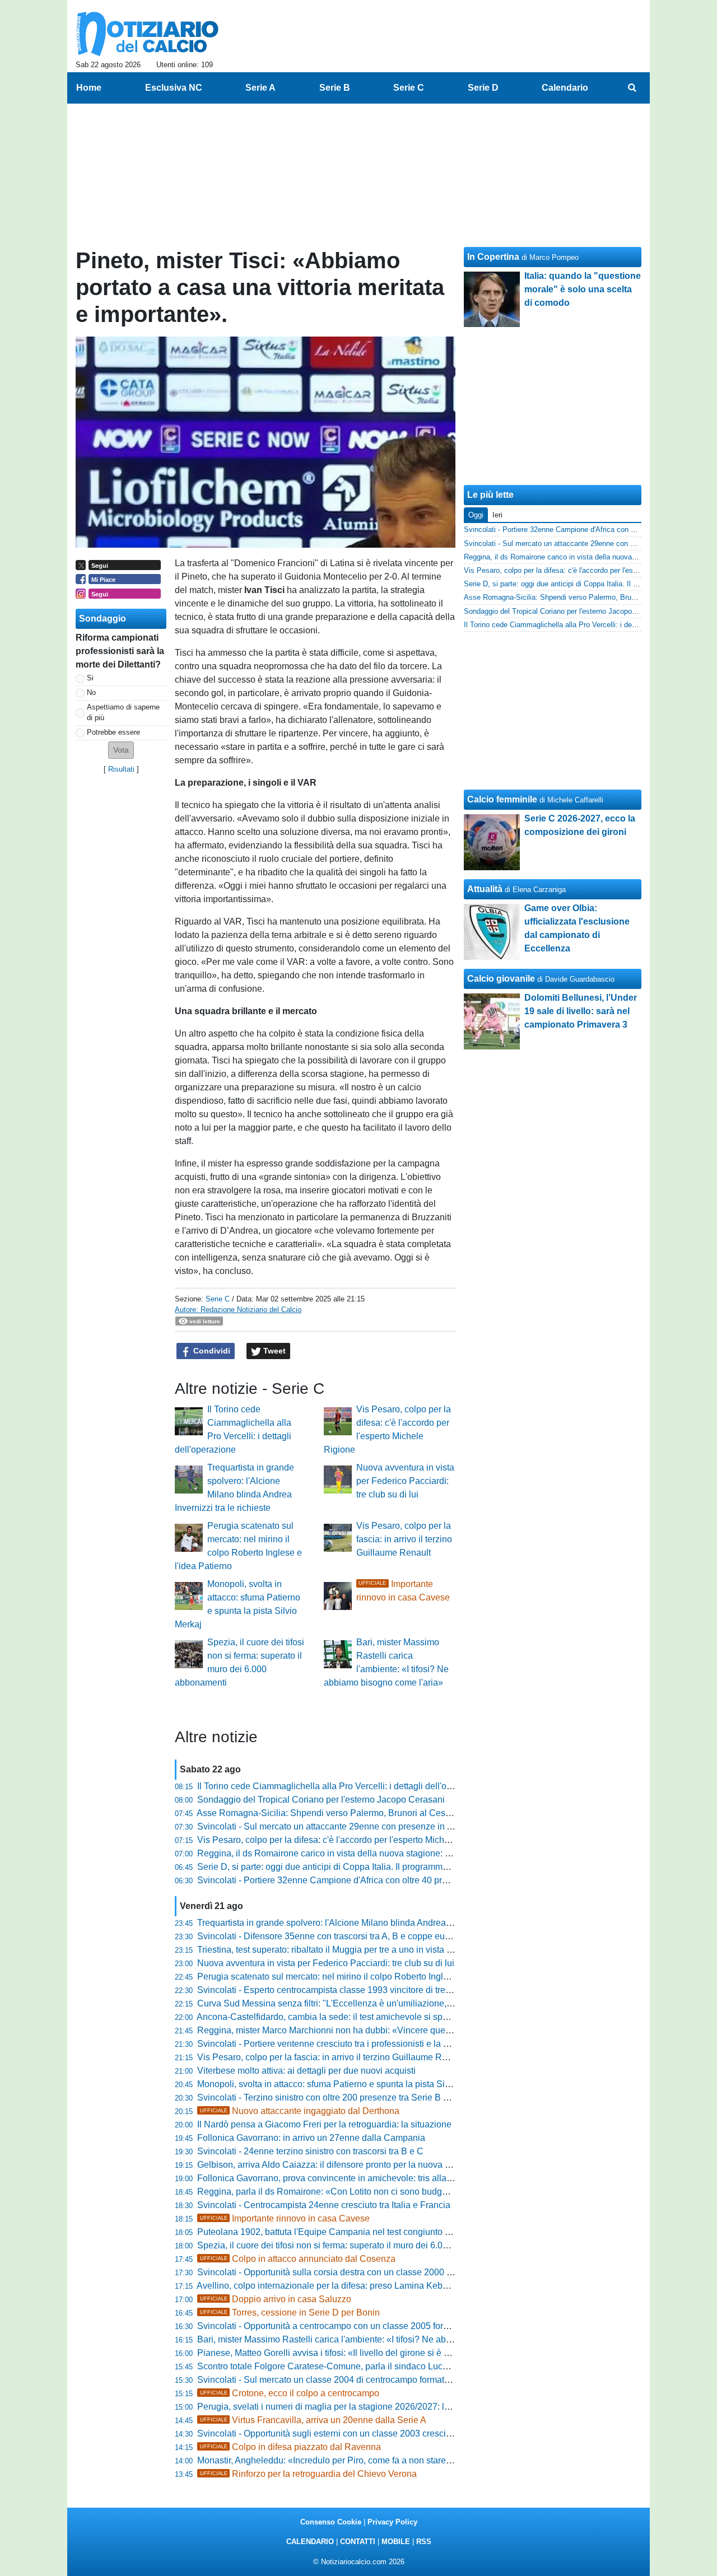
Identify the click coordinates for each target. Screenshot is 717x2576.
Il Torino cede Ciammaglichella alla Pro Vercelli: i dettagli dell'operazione (342, 1786)
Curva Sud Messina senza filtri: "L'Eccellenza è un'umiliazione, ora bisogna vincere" (364, 2003)
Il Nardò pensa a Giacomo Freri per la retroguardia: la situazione (324, 2124)
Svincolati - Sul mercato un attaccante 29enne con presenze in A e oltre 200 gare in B (366, 1826)
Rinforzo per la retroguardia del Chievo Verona (308, 2474)
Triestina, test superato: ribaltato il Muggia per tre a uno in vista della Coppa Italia (357, 1950)
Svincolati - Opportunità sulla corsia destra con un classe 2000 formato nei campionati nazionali (386, 2272)
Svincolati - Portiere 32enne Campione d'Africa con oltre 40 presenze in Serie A (355, 1880)
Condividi (211, 1351)
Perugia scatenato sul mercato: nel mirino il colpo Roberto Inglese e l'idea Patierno (361, 1977)
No (91, 692)
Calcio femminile (502, 799)
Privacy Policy (392, 2522)
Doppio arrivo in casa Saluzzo (276, 2299)
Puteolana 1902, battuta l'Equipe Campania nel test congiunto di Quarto (339, 2232)
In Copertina (493, 257)
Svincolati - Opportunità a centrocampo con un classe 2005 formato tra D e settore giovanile (378, 2326)
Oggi (476, 515)
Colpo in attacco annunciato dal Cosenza (298, 2259)
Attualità (485, 889)
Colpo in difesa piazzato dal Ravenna (290, 2447)
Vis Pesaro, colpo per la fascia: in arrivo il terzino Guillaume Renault (404, 1539)
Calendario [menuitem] (565, 88)
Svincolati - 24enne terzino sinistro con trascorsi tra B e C (310, 2151)
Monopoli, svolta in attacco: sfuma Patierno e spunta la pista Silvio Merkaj (343, 2084)
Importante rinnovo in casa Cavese (285, 2218)
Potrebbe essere (113, 732)
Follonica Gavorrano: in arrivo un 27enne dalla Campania (311, 2138)
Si (90, 678)
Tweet (273, 1351)
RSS (424, 2542)
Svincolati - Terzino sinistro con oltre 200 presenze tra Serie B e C (327, 2097)
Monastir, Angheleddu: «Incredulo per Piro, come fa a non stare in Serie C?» (348, 2460)
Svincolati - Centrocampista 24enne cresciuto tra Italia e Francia (324, 2205)
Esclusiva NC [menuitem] (174, 88)
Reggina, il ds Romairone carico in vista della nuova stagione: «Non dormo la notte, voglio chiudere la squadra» (419, 1853)
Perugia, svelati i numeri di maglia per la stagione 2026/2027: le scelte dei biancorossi (367, 2407)
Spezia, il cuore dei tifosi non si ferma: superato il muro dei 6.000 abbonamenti (352, 2245)
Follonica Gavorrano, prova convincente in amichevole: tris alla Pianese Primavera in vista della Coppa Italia (412, 2178)
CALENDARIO (310, 2542)
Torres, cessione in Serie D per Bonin (290, 2313)
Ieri (497, 515)
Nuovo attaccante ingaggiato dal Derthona (300, 2111)
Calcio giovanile (501, 979)
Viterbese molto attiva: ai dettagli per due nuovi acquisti (306, 2071)
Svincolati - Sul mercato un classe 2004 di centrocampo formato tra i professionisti (359, 2380)
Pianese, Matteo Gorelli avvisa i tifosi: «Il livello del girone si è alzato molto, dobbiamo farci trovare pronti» (406, 2353)
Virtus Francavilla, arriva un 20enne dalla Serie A (313, 2420)
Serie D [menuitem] (483, 88)
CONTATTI (358, 2542)
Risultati (121, 769)
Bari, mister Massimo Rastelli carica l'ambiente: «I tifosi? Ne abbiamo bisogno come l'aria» (376, 2339)
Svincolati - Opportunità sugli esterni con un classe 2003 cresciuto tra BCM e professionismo (380, 2433)
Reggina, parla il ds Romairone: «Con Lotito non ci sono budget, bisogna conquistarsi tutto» (379, 2192)
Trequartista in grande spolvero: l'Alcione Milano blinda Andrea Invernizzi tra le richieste (371, 1923)
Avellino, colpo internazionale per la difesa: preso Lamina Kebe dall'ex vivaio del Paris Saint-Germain (398, 2286)
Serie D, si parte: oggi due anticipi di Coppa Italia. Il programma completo (342, 1867)
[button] (121, 750)
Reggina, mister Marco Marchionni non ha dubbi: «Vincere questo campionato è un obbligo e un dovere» (404, 2030)
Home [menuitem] (89, 88)
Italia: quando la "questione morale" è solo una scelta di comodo (583, 289)
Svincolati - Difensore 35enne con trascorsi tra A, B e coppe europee (332, 1936)
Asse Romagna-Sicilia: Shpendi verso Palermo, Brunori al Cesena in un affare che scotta (373, 1813)
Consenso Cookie (331, 2522)
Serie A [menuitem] (260, 88)
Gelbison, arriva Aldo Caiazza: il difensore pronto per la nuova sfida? (333, 2165)
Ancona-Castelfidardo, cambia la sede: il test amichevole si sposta (328, 2017)
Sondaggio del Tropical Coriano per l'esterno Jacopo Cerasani (321, 1800)
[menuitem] (632, 88)
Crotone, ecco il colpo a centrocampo (290, 2393)
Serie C (218, 1299)
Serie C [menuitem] (409, 88)
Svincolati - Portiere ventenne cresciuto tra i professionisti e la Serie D (335, 2044)
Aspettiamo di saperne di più (123, 712)
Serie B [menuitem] (335, 88)
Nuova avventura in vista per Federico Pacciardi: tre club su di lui (405, 1481)
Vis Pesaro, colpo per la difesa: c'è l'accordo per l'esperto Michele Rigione (344, 1840)
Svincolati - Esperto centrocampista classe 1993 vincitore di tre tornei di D (343, 1990)
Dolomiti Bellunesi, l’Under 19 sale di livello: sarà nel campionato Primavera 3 (581, 1011)
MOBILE (396, 2542)
